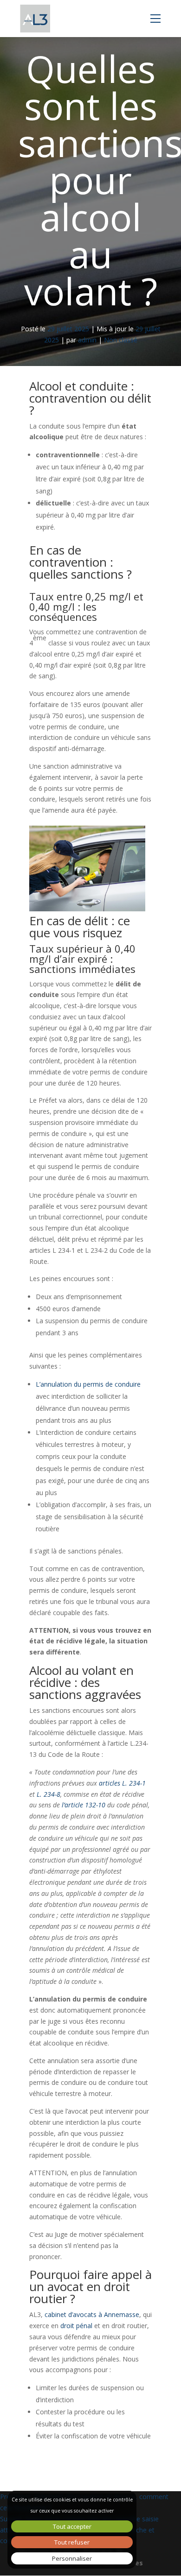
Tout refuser (72, 2542)
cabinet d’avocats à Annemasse (92, 2314)
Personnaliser (72, 2558)
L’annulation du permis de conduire (88, 1384)
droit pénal (76, 2326)
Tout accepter (72, 2526)
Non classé (121, 340)
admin (87, 340)
